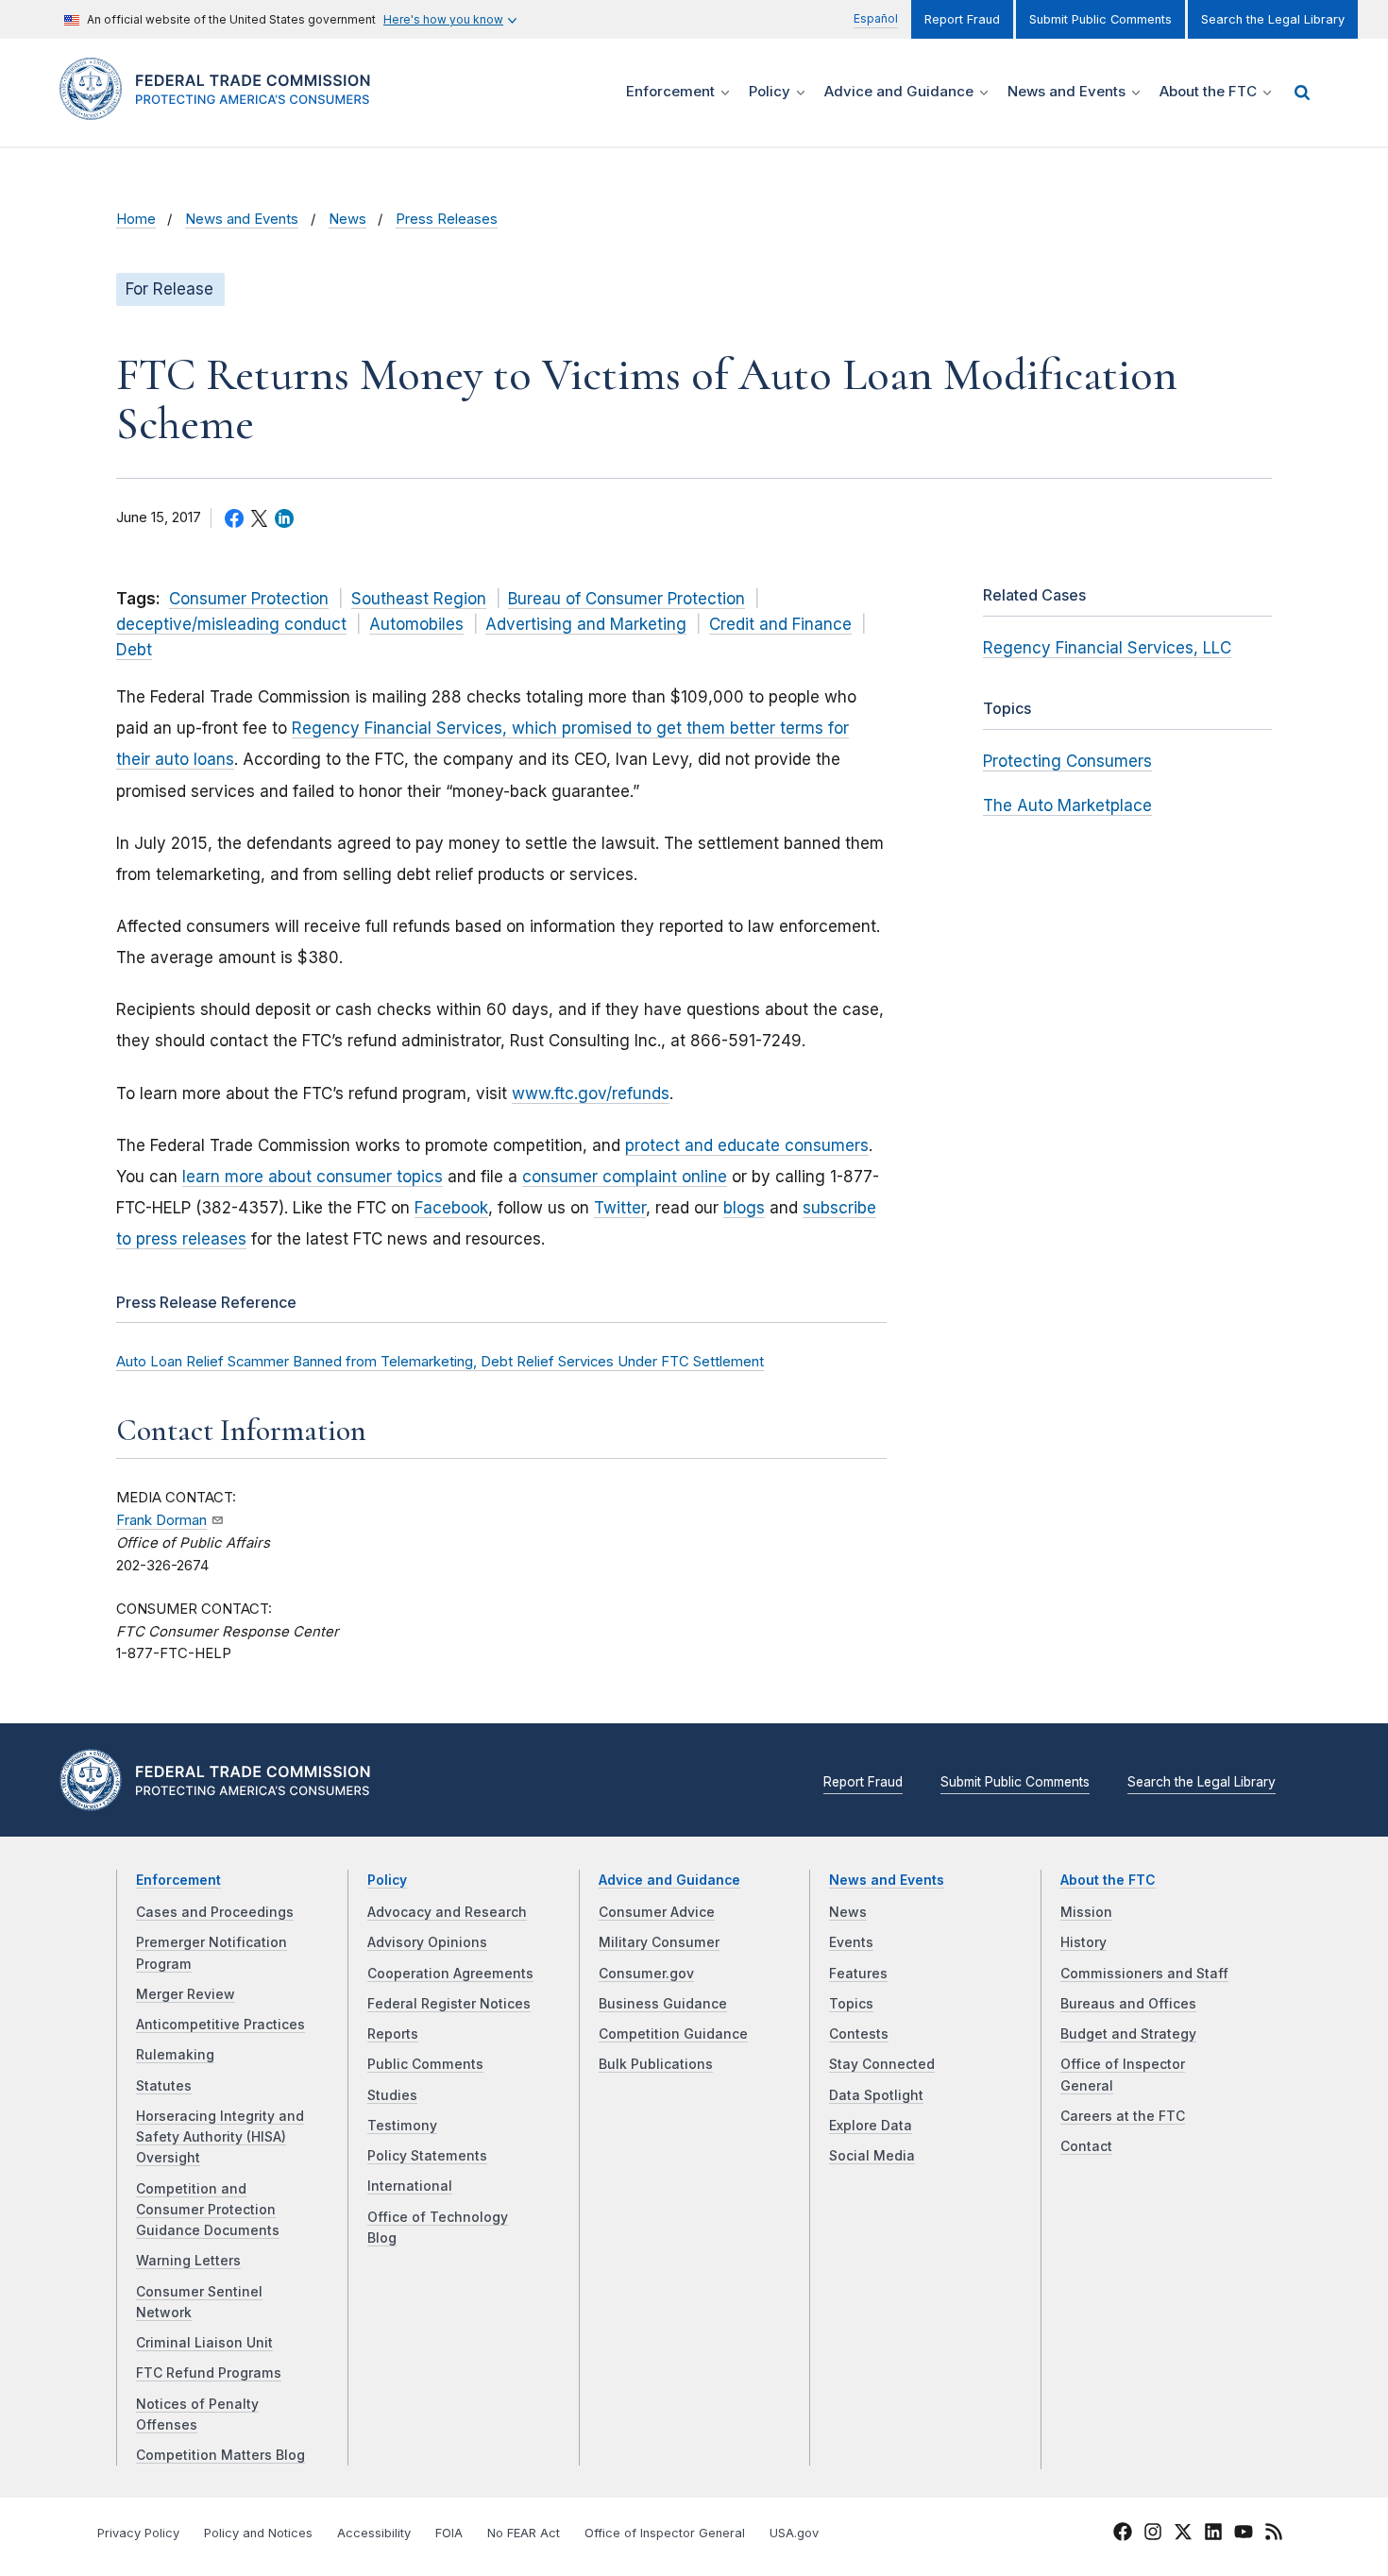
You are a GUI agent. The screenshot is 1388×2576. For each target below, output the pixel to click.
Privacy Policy (138, 2533)
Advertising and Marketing (586, 624)
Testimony (402, 2126)
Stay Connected (882, 2064)
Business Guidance (663, 2004)
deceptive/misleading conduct (231, 624)
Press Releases (447, 219)
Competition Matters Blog (220, 2455)
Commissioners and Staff (1144, 1974)
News (347, 219)
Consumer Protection (249, 599)
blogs (744, 1208)
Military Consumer (659, 1942)
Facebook (451, 1208)
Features (858, 1974)
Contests (859, 2034)
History (1083, 1942)
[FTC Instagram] (1153, 2534)
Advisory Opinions (427, 1942)
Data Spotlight (876, 2095)
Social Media (872, 2156)
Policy (387, 1880)
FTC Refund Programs (209, 2373)
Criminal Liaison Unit (204, 2343)
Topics (851, 2004)
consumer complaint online (625, 1177)
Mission (1086, 1912)
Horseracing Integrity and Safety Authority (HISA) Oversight (220, 2137)
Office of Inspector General (665, 2533)
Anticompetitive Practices (220, 2025)
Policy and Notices (258, 2533)
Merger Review (186, 1994)
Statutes (164, 2086)
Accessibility (374, 2533)
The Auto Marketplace (1067, 805)
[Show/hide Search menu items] (1302, 93)
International (410, 2186)
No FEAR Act (524, 2533)
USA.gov (794, 2533)
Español (876, 18)
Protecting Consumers (1067, 761)
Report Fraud (962, 19)
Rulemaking (175, 2055)
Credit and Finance (780, 624)
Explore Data (871, 2126)
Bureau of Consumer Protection (626, 599)
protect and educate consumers (747, 1145)
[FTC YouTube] (1244, 2534)
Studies (392, 2095)
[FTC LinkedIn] (1213, 2534)
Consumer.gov (646, 1974)
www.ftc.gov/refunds (591, 1093)
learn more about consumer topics (313, 1177)
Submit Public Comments (1100, 19)
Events (851, 1942)
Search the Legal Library (1273, 19)
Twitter (620, 1208)
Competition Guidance (673, 2034)
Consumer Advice (657, 1912)
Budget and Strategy (1128, 2034)
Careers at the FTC (1123, 2116)
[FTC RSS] (1274, 2534)
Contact (1086, 2146)
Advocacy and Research (447, 1912)
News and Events (242, 219)
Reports (393, 2034)
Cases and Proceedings (215, 1912)
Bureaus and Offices (1128, 2004)
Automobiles (416, 624)
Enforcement (178, 1880)
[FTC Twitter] (1183, 2531)
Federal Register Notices (449, 2004)
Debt (134, 650)
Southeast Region (419, 599)
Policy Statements (427, 2156)
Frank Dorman (161, 1520)
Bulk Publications (656, 2064)
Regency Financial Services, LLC (1107, 648)
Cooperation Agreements (450, 1974)
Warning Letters (188, 2261)
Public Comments (425, 2064)
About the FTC (1108, 1880)
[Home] (222, 109)
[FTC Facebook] (1123, 2534)
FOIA (449, 2533)
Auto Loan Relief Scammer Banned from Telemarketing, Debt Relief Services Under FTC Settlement (440, 1362)
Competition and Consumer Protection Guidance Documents (208, 2210)
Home (136, 219)
